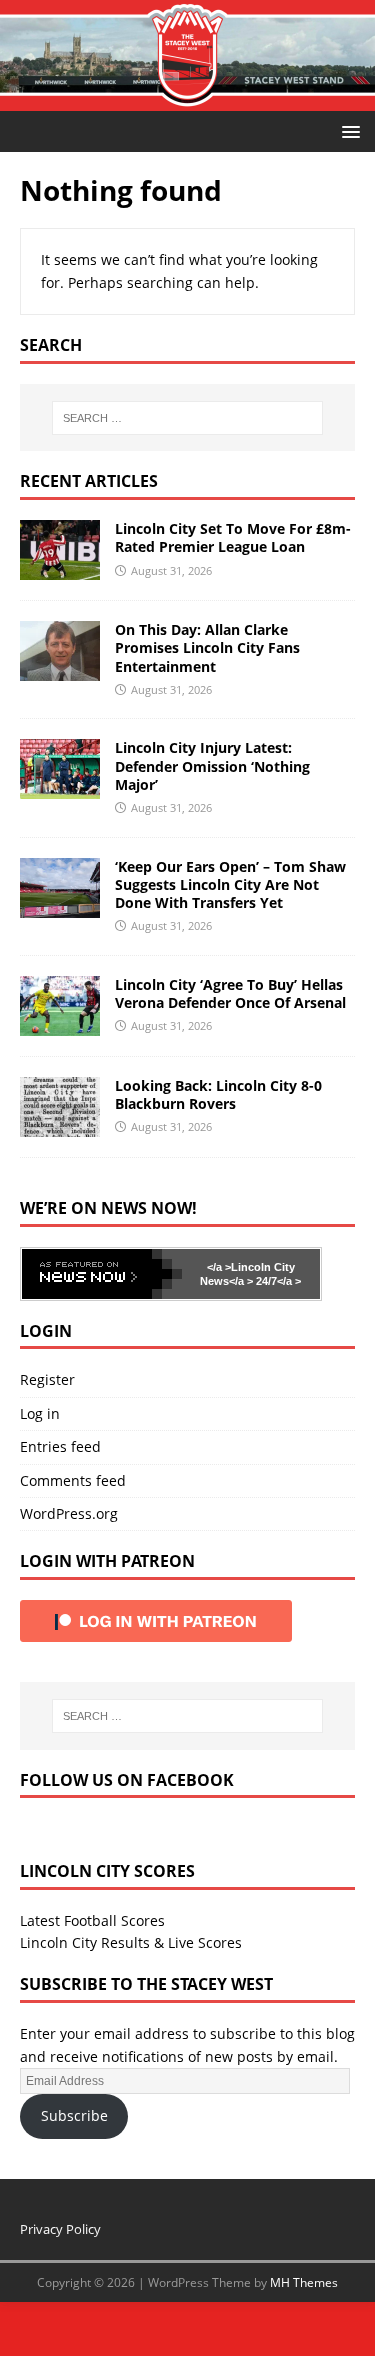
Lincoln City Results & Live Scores (131, 1942)
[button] (347, 130)
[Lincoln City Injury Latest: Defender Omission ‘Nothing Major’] (60, 787)
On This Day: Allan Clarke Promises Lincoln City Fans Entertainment (207, 647)
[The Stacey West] (187, 99)
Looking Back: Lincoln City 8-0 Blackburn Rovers (218, 1094)
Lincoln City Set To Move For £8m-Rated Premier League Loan (233, 537)
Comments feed (73, 1480)
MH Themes (304, 2282)
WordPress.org (69, 1513)
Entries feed (60, 1446)
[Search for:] (188, 418)
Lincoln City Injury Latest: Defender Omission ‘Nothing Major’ (212, 765)
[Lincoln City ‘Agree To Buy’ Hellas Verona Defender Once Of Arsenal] (60, 1023)
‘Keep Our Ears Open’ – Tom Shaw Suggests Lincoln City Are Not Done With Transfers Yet (230, 884)
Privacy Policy (60, 2229)
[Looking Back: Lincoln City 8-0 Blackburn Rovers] (60, 1124)
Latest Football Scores (92, 1920)
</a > (219, 1267)
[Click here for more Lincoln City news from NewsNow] (102, 1274)
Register (47, 1379)
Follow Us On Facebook (127, 1780)
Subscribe (74, 2115)
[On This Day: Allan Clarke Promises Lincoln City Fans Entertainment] (60, 669)
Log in (40, 1413)
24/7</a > (277, 1281)
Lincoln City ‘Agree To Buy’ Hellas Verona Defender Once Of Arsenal (230, 993)
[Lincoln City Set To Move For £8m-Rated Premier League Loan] (60, 568)
